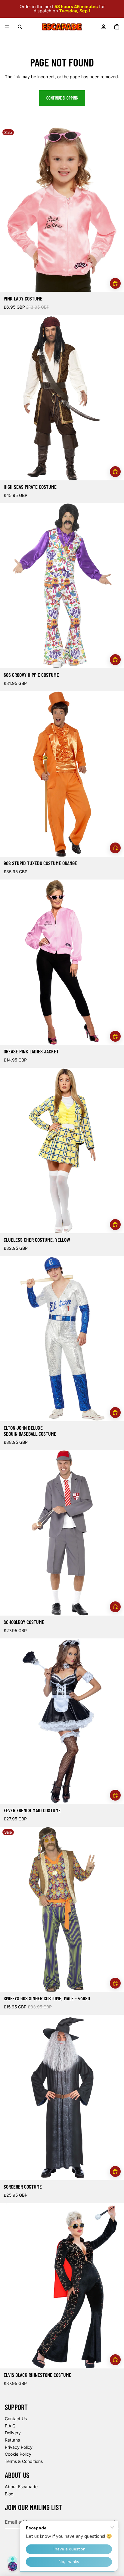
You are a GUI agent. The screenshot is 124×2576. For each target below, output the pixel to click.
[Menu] (7, 27)
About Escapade (21, 2487)
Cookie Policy (18, 2454)
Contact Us (16, 2419)
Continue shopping (62, 98)
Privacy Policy (19, 2447)
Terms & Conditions (24, 2461)
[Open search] (20, 27)
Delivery (13, 2433)
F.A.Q (10, 2426)
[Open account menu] (104, 27)
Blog (9, 2494)
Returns (12, 2440)
